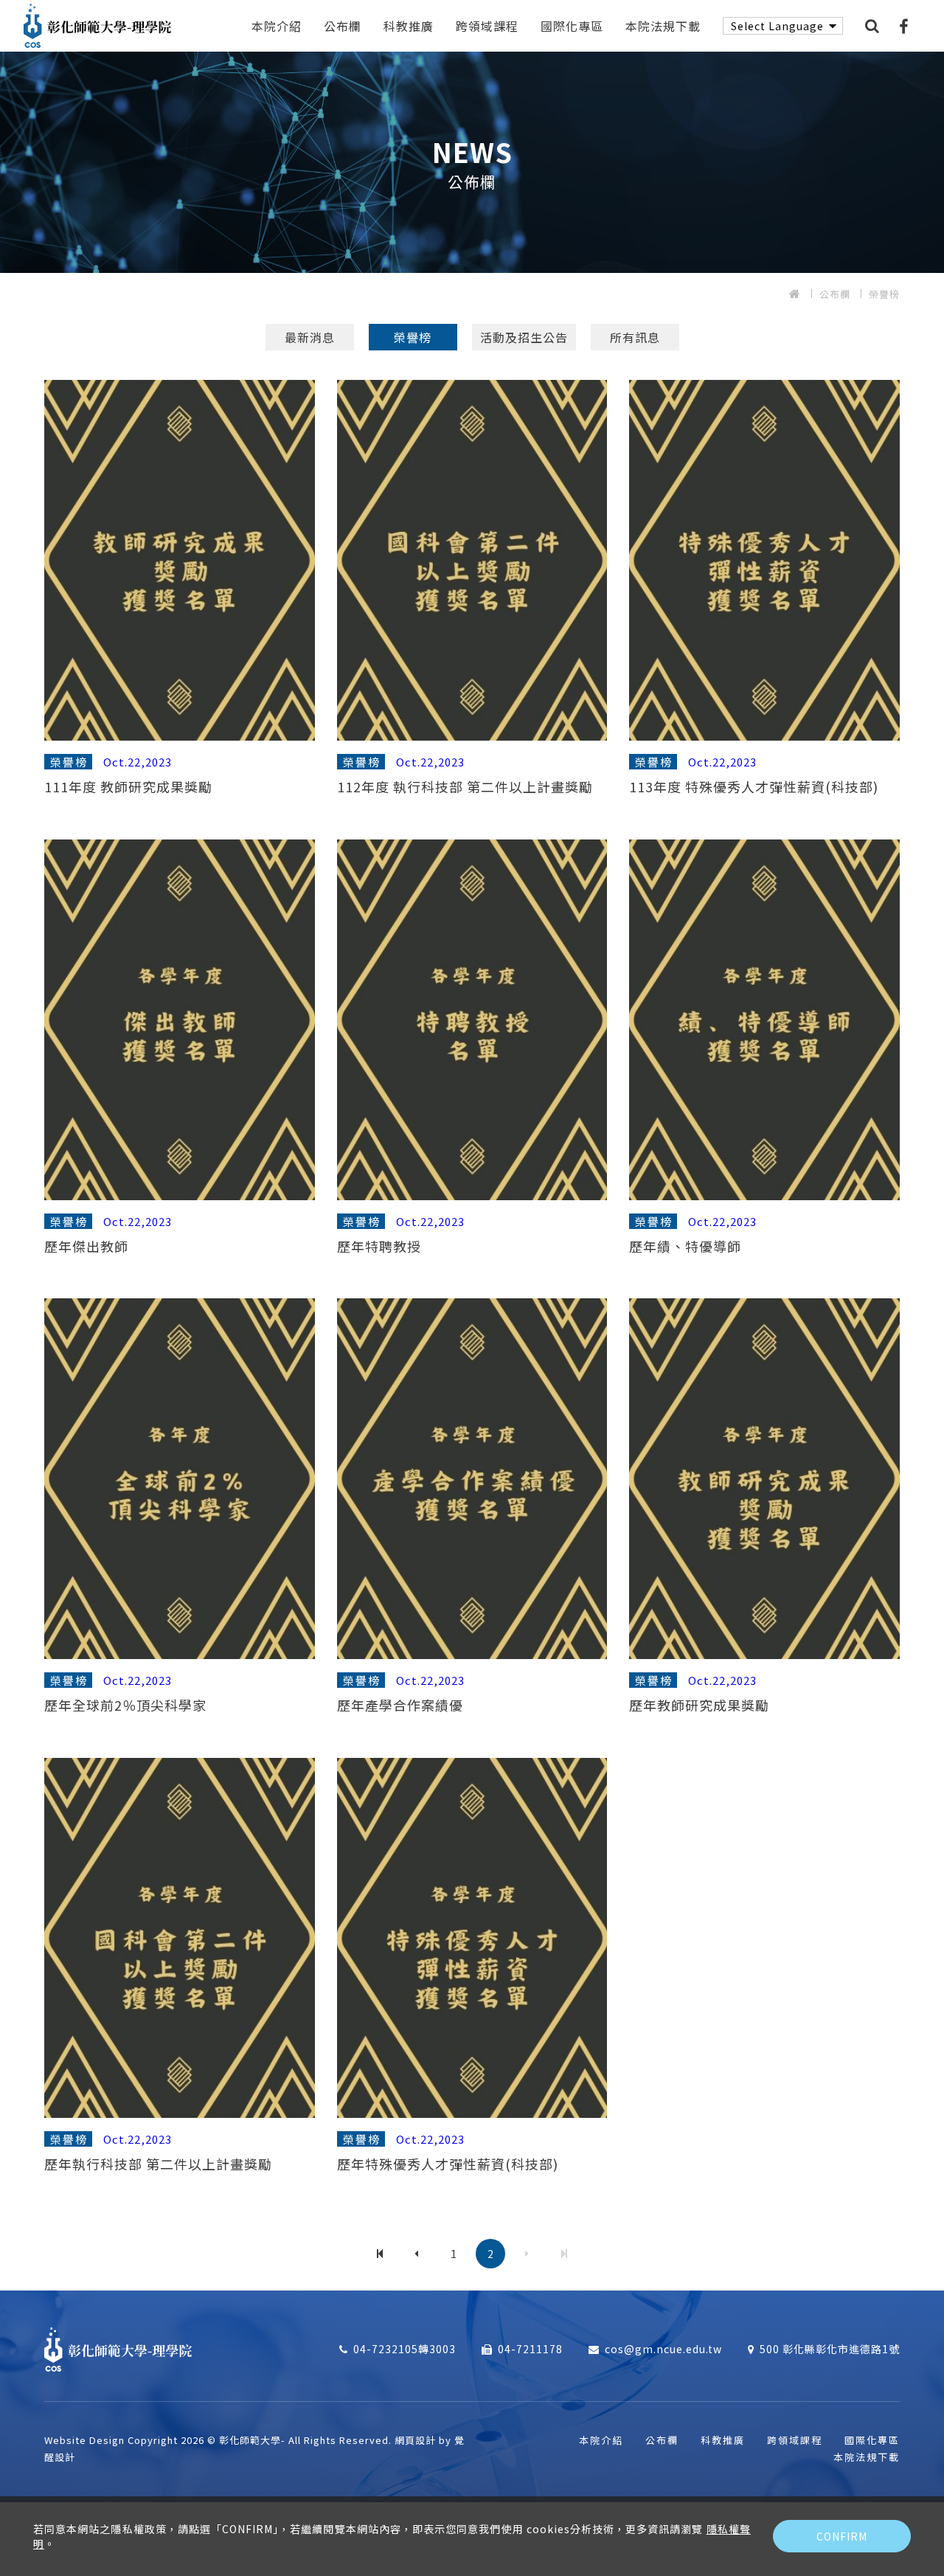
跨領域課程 (487, 26)
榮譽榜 (884, 294)
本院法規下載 (663, 26)
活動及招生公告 (524, 337)
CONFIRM (842, 2536)
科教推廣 (409, 26)
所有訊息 (635, 337)
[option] (472, 162)
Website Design (86, 2440)
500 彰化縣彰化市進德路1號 (830, 2349)
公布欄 (343, 26)
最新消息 (310, 337)
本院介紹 (277, 26)
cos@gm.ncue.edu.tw (663, 2349)
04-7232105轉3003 (405, 2349)
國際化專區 (572, 26)
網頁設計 (415, 2440)
